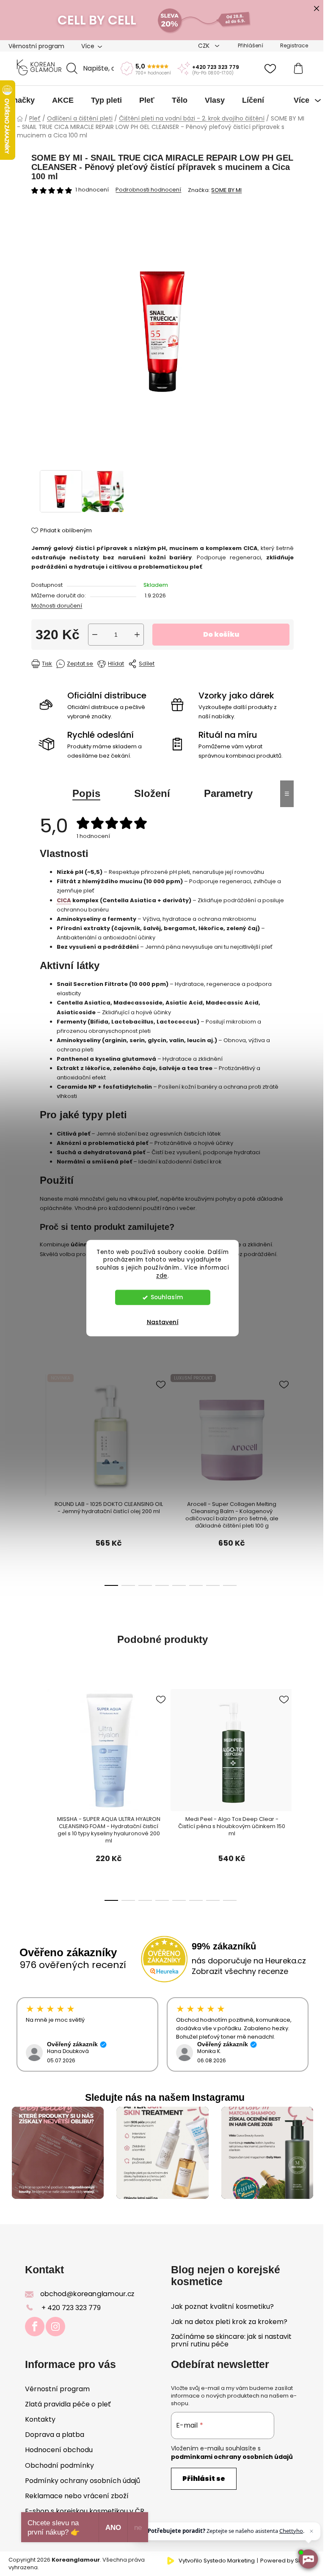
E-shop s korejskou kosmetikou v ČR (85, 2511)
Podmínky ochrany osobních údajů (83, 2481)
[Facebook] (35, 2327)
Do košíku (221, 634)
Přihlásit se (204, 2479)
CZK (205, 46)
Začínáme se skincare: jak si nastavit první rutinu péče (231, 2340)
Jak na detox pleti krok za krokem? (229, 2322)
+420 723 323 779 (216, 67)
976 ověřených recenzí (73, 1965)
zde (162, 1276)
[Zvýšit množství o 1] (137, 635)
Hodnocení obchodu (59, 2450)
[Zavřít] (311, 2531)
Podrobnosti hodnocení (148, 190)
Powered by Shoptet (288, 2561)
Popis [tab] (86, 793)
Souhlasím (167, 1297)
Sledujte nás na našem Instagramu (165, 2097)
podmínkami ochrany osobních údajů (232, 2457)
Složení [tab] (152, 793)
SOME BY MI (226, 190)
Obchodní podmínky (59, 2465)
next (268, 1439)
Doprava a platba (55, 2435)
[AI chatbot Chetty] (308, 2559)
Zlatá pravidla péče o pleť (68, 2404)
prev (46, 1439)
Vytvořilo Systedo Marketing (217, 2561)
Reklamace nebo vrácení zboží (77, 2496)
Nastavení (163, 1322)
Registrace (294, 45)
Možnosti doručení (57, 606)
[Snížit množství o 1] (95, 635)
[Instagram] (55, 2327)
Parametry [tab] (228, 793)
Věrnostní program (36, 46)
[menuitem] (22, 100)
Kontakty (40, 2419)
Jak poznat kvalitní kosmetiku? (222, 2307)
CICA (64, 900)
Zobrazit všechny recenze (240, 1971)
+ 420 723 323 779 (71, 2308)
